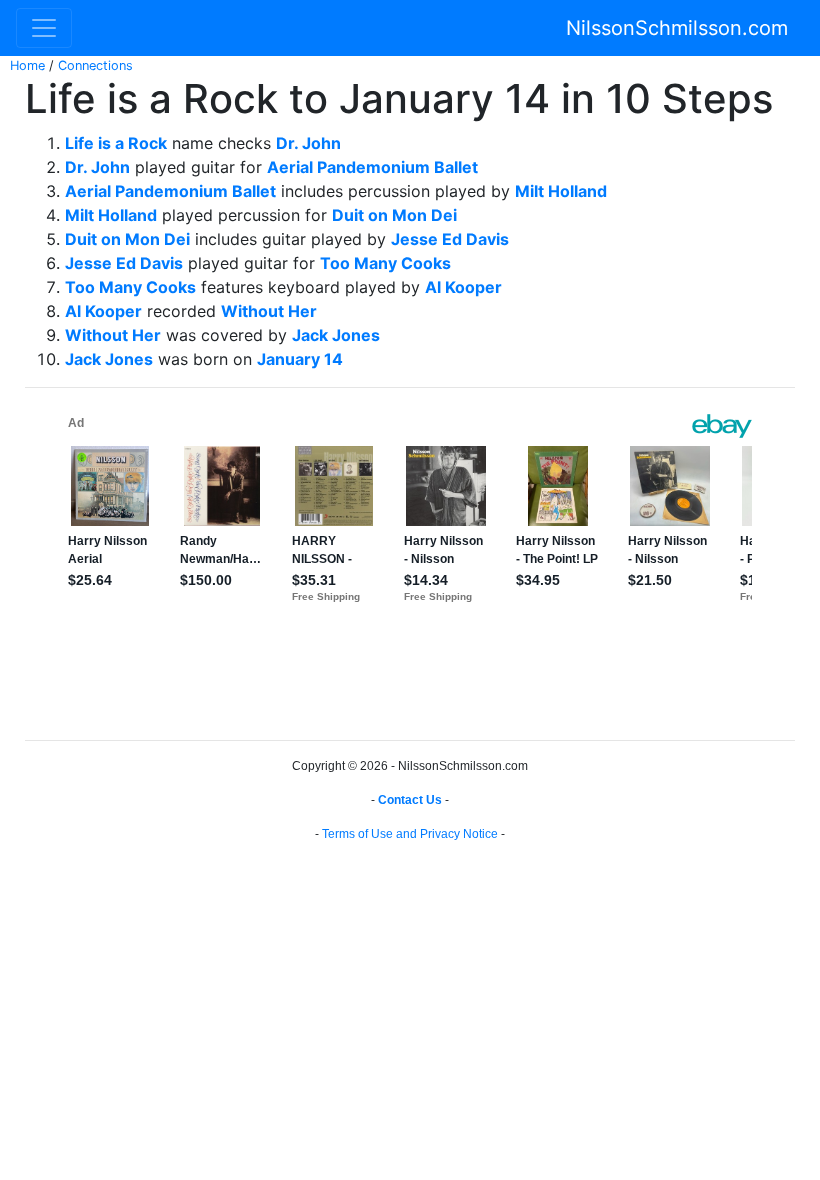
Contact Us (410, 800)
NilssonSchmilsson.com (677, 28)
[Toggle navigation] (44, 28)
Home (27, 65)
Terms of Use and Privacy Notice (410, 834)
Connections (95, 65)
